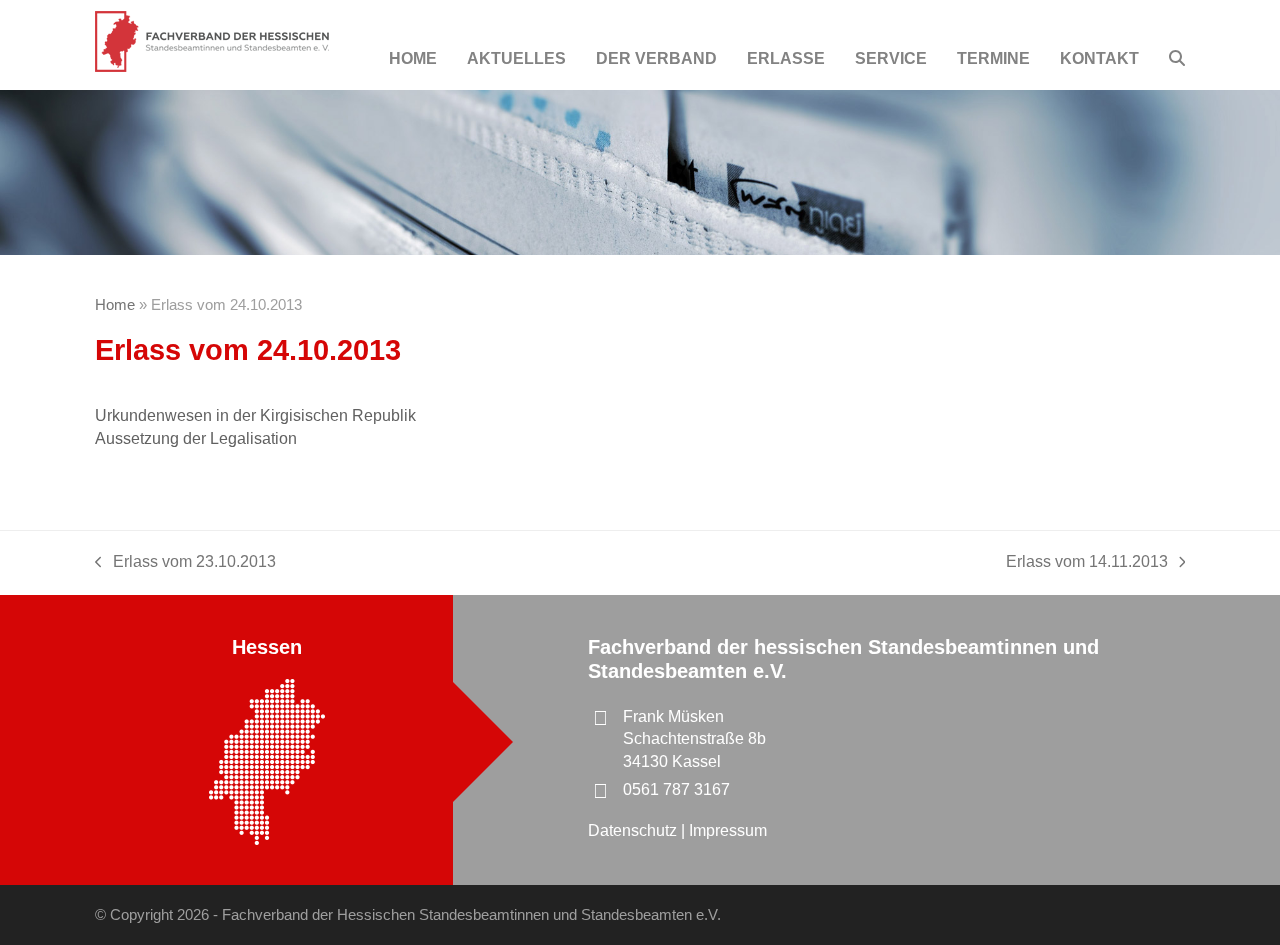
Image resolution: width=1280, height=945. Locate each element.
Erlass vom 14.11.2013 (1087, 563)
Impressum (728, 830)
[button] (1177, 59)
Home (115, 305)
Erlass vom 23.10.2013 (185, 563)
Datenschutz (634, 830)
